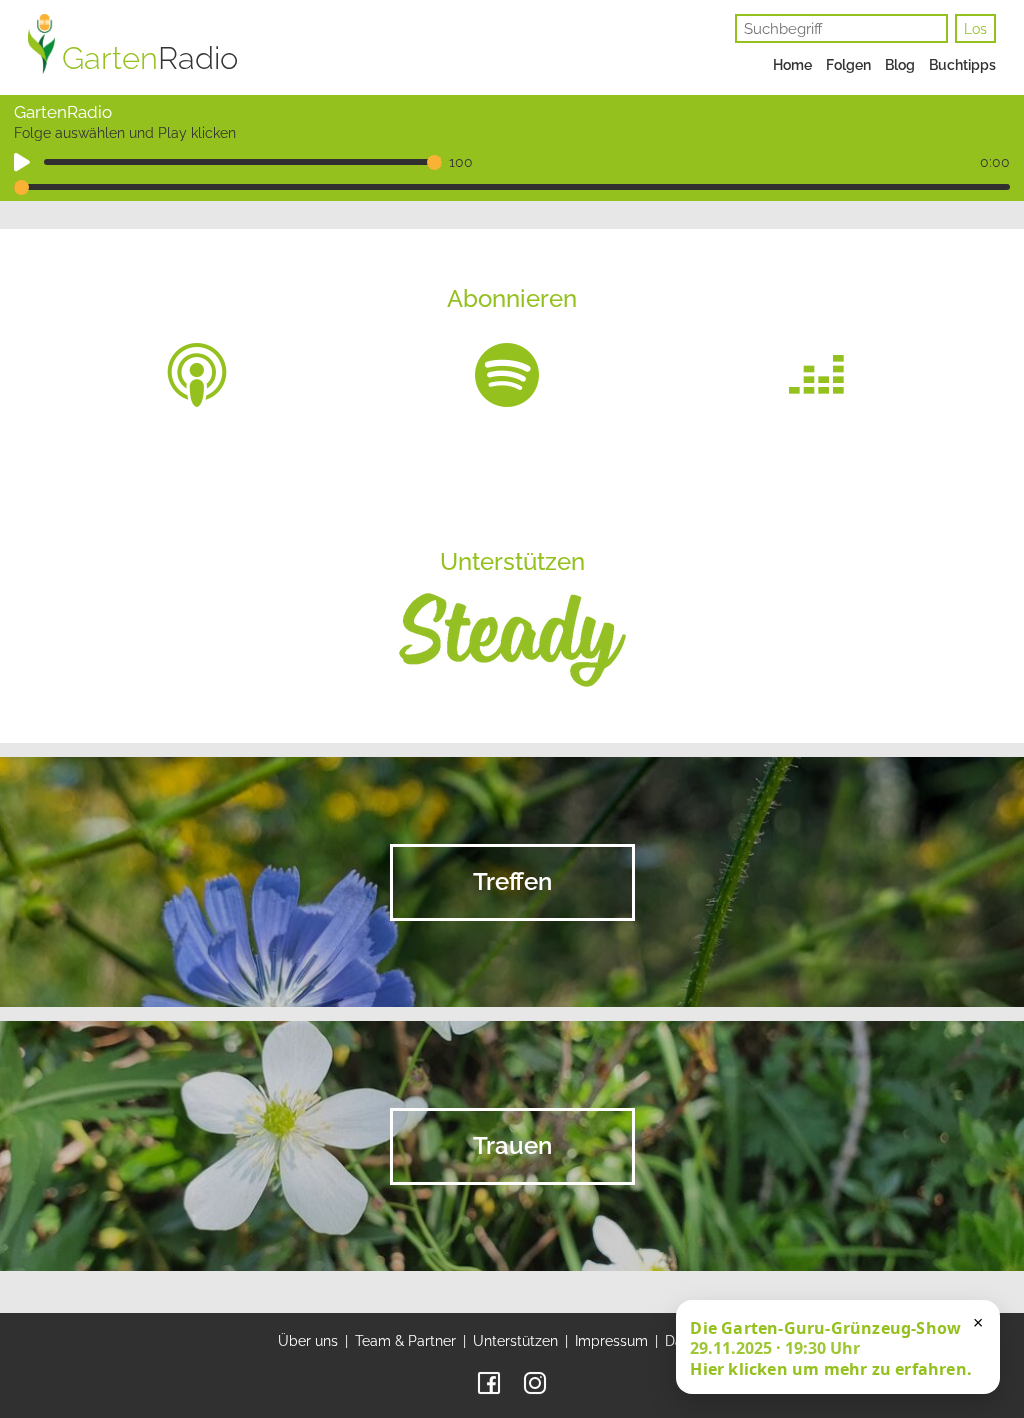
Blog (900, 65)
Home (792, 65)
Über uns (308, 1341)
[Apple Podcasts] (197, 374)
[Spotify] (507, 374)
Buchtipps (962, 65)
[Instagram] (535, 1382)
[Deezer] (817, 374)
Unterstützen (515, 1341)
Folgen (848, 65)
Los (975, 29)
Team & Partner (405, 1341)
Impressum (611, 1341)
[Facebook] (489, 1382)
